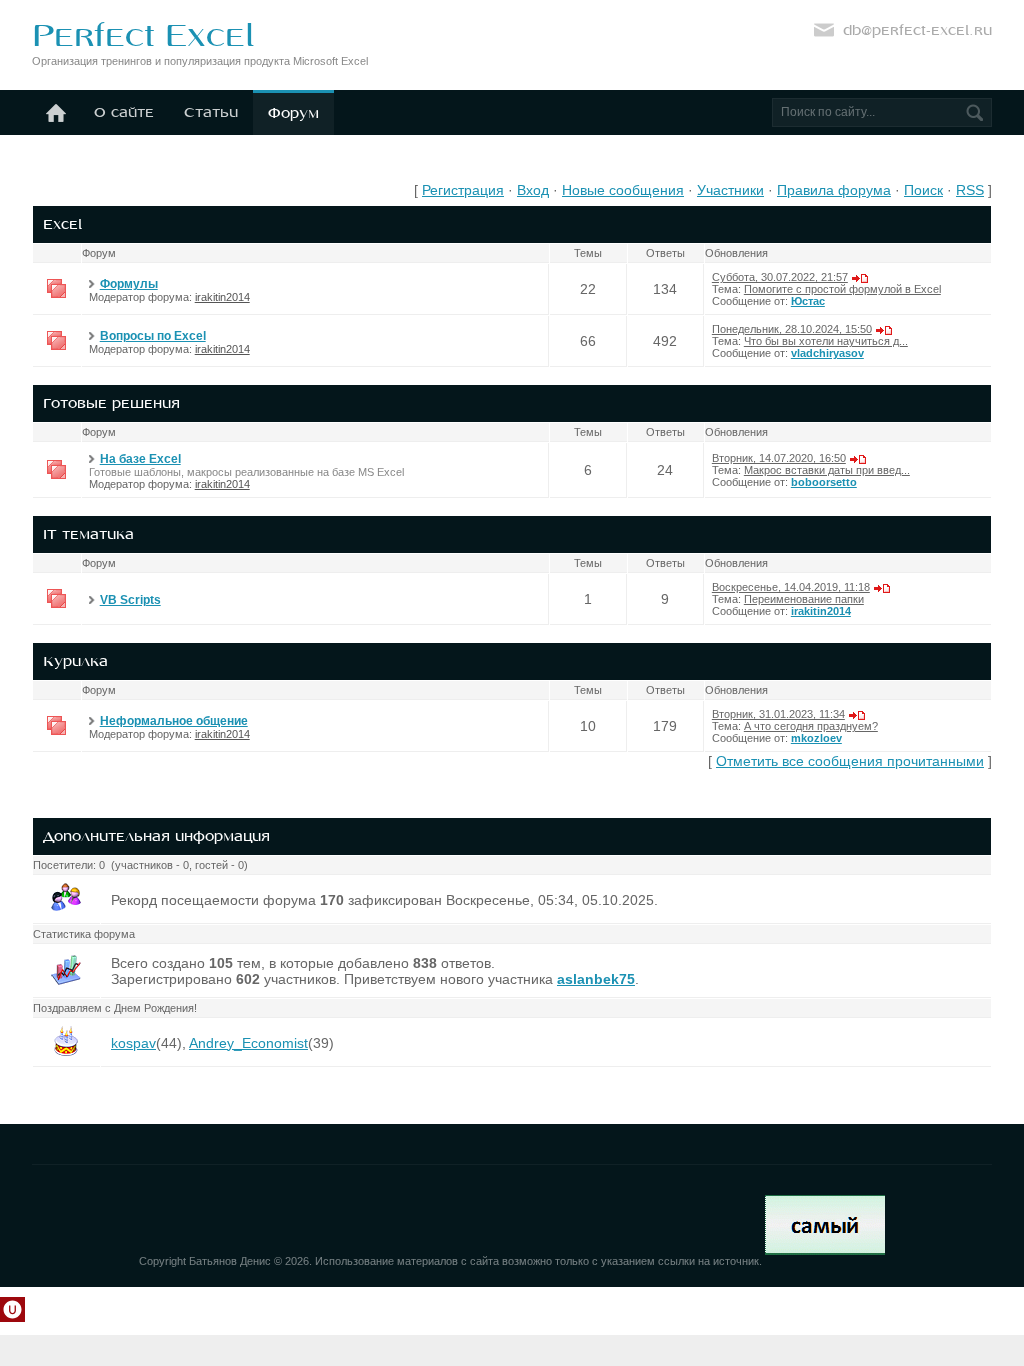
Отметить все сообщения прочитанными (850, 761)
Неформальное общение (174, 721)
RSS (970, 190)
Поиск (923, 190)
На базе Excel (140, 459)
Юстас (808, 301)
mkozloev (816, 738)
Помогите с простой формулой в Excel (842, 289)
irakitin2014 (222, 297)
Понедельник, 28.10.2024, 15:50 (792, 329)
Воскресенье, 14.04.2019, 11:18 (791, 587)
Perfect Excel (143, 35)
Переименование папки (804, 599)
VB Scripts (130, 600)
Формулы (129, 284)
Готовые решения (111, 403)
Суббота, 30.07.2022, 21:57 (780, 277)
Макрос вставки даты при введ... (827, 470)
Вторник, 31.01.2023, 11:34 (778, 714)
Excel (62, 224)
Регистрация (463, 190)
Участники (730, 190)
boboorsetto (824, 482)
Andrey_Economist (248, 1043)
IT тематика (88, 534)
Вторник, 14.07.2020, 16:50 (779, 458)
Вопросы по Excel (153, 336)
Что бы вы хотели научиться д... (826, 341)
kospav (133, 1043)
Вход (533, 190)
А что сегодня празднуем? (811, 726)
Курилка (75, 661)
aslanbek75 (596, 979)
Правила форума (834, 190)
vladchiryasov (827, 353)
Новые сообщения (623, 190)
